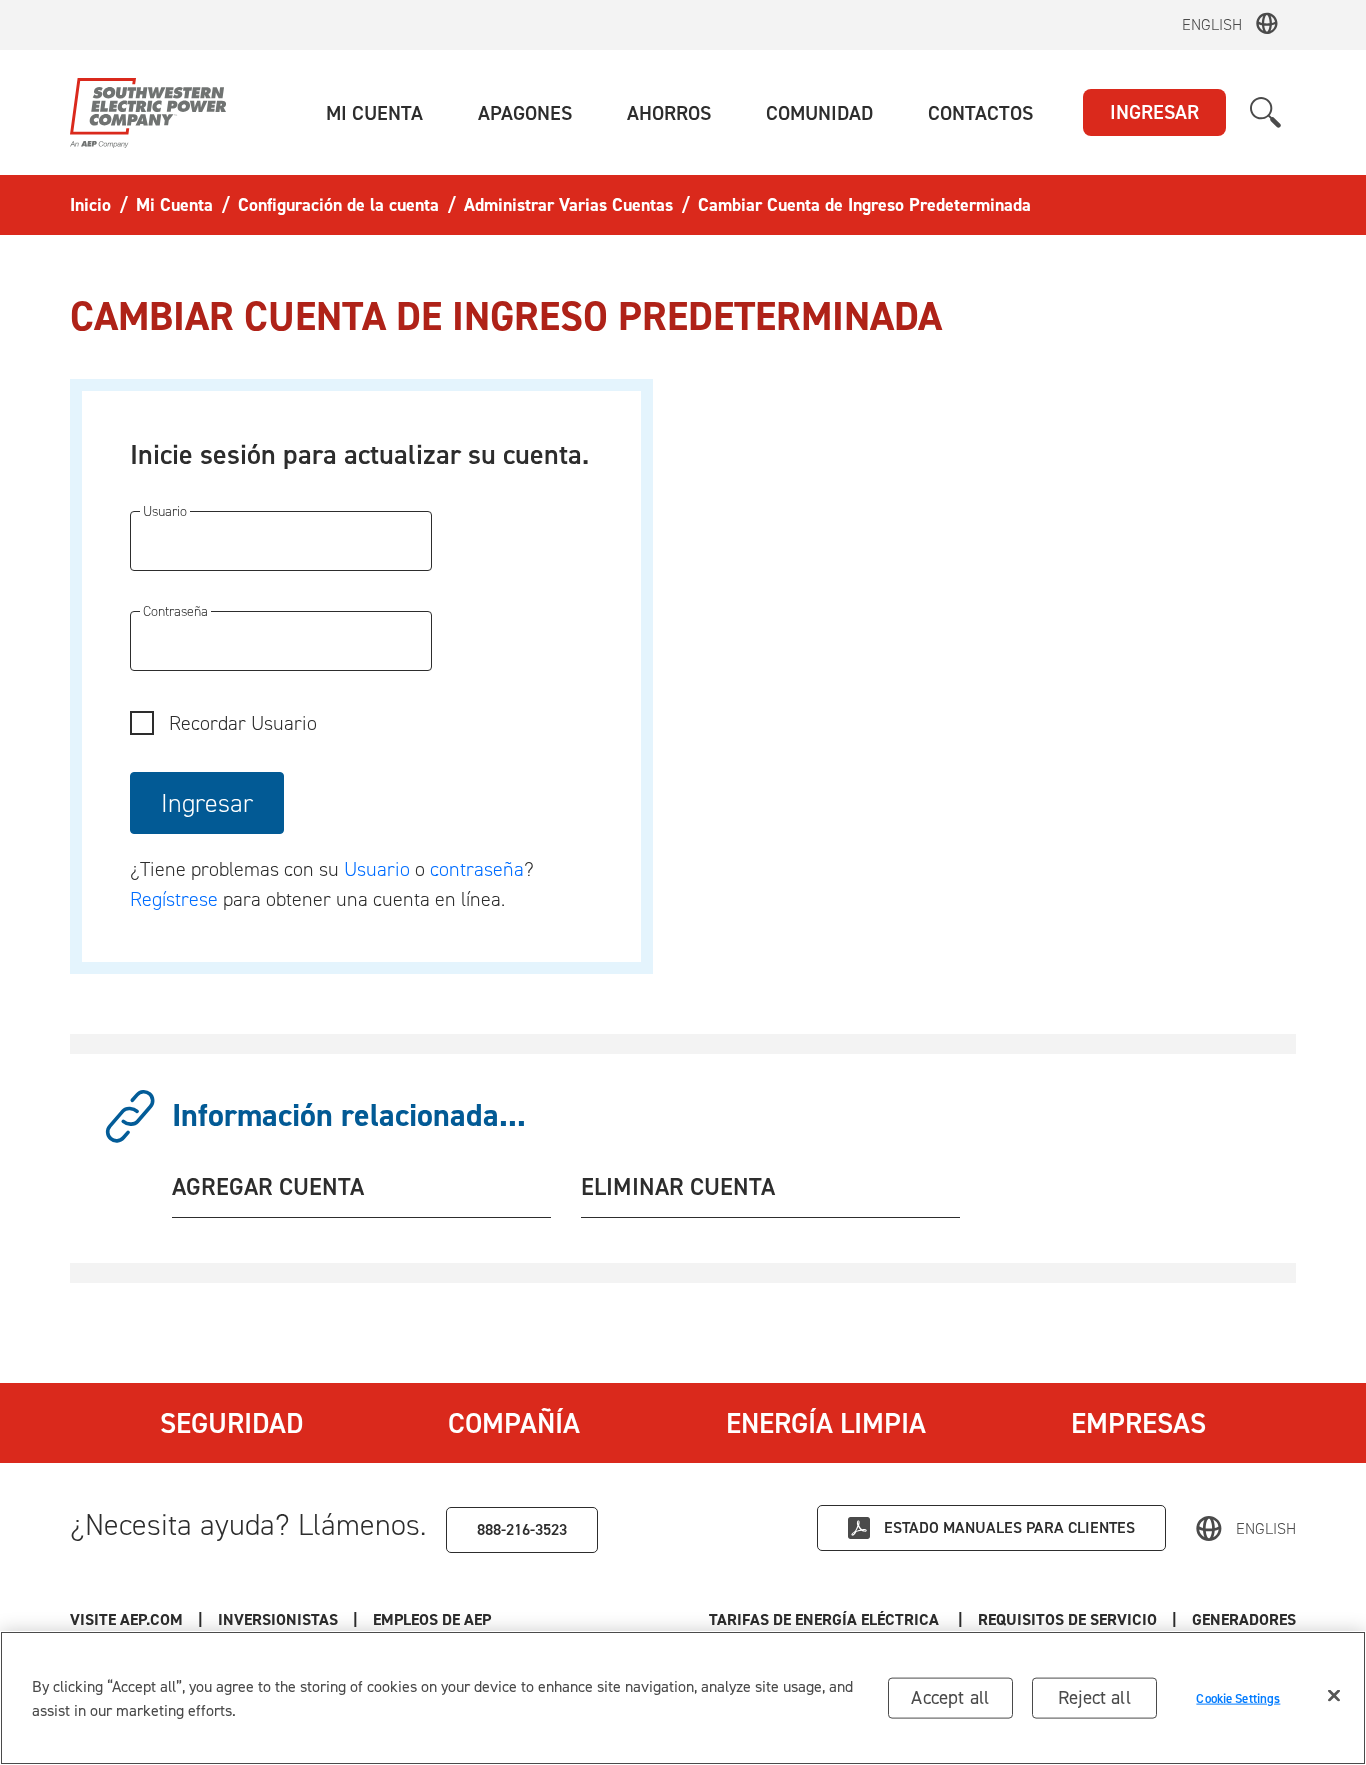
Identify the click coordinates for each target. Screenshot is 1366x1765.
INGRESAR (1154, 112)
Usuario (379, 869)
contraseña (477, 869)
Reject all (1094, 1697)
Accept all (950, 1697)
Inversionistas (278, 1619)
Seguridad (231, 1423)
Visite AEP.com (126, 1619)
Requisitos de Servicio (1067, 1619)
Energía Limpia (826, 1423)
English (1212, 24)
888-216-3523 (522, 1529)
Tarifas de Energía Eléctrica (826, 1619)
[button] (374, 113)
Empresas (1138, 1423)
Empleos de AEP (432, 1619)
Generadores (1244, 1619)
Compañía (514, 1423)
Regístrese (174, 899)
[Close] (1334, 1696)
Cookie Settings (1238, 1697)
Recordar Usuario (243, 723)
